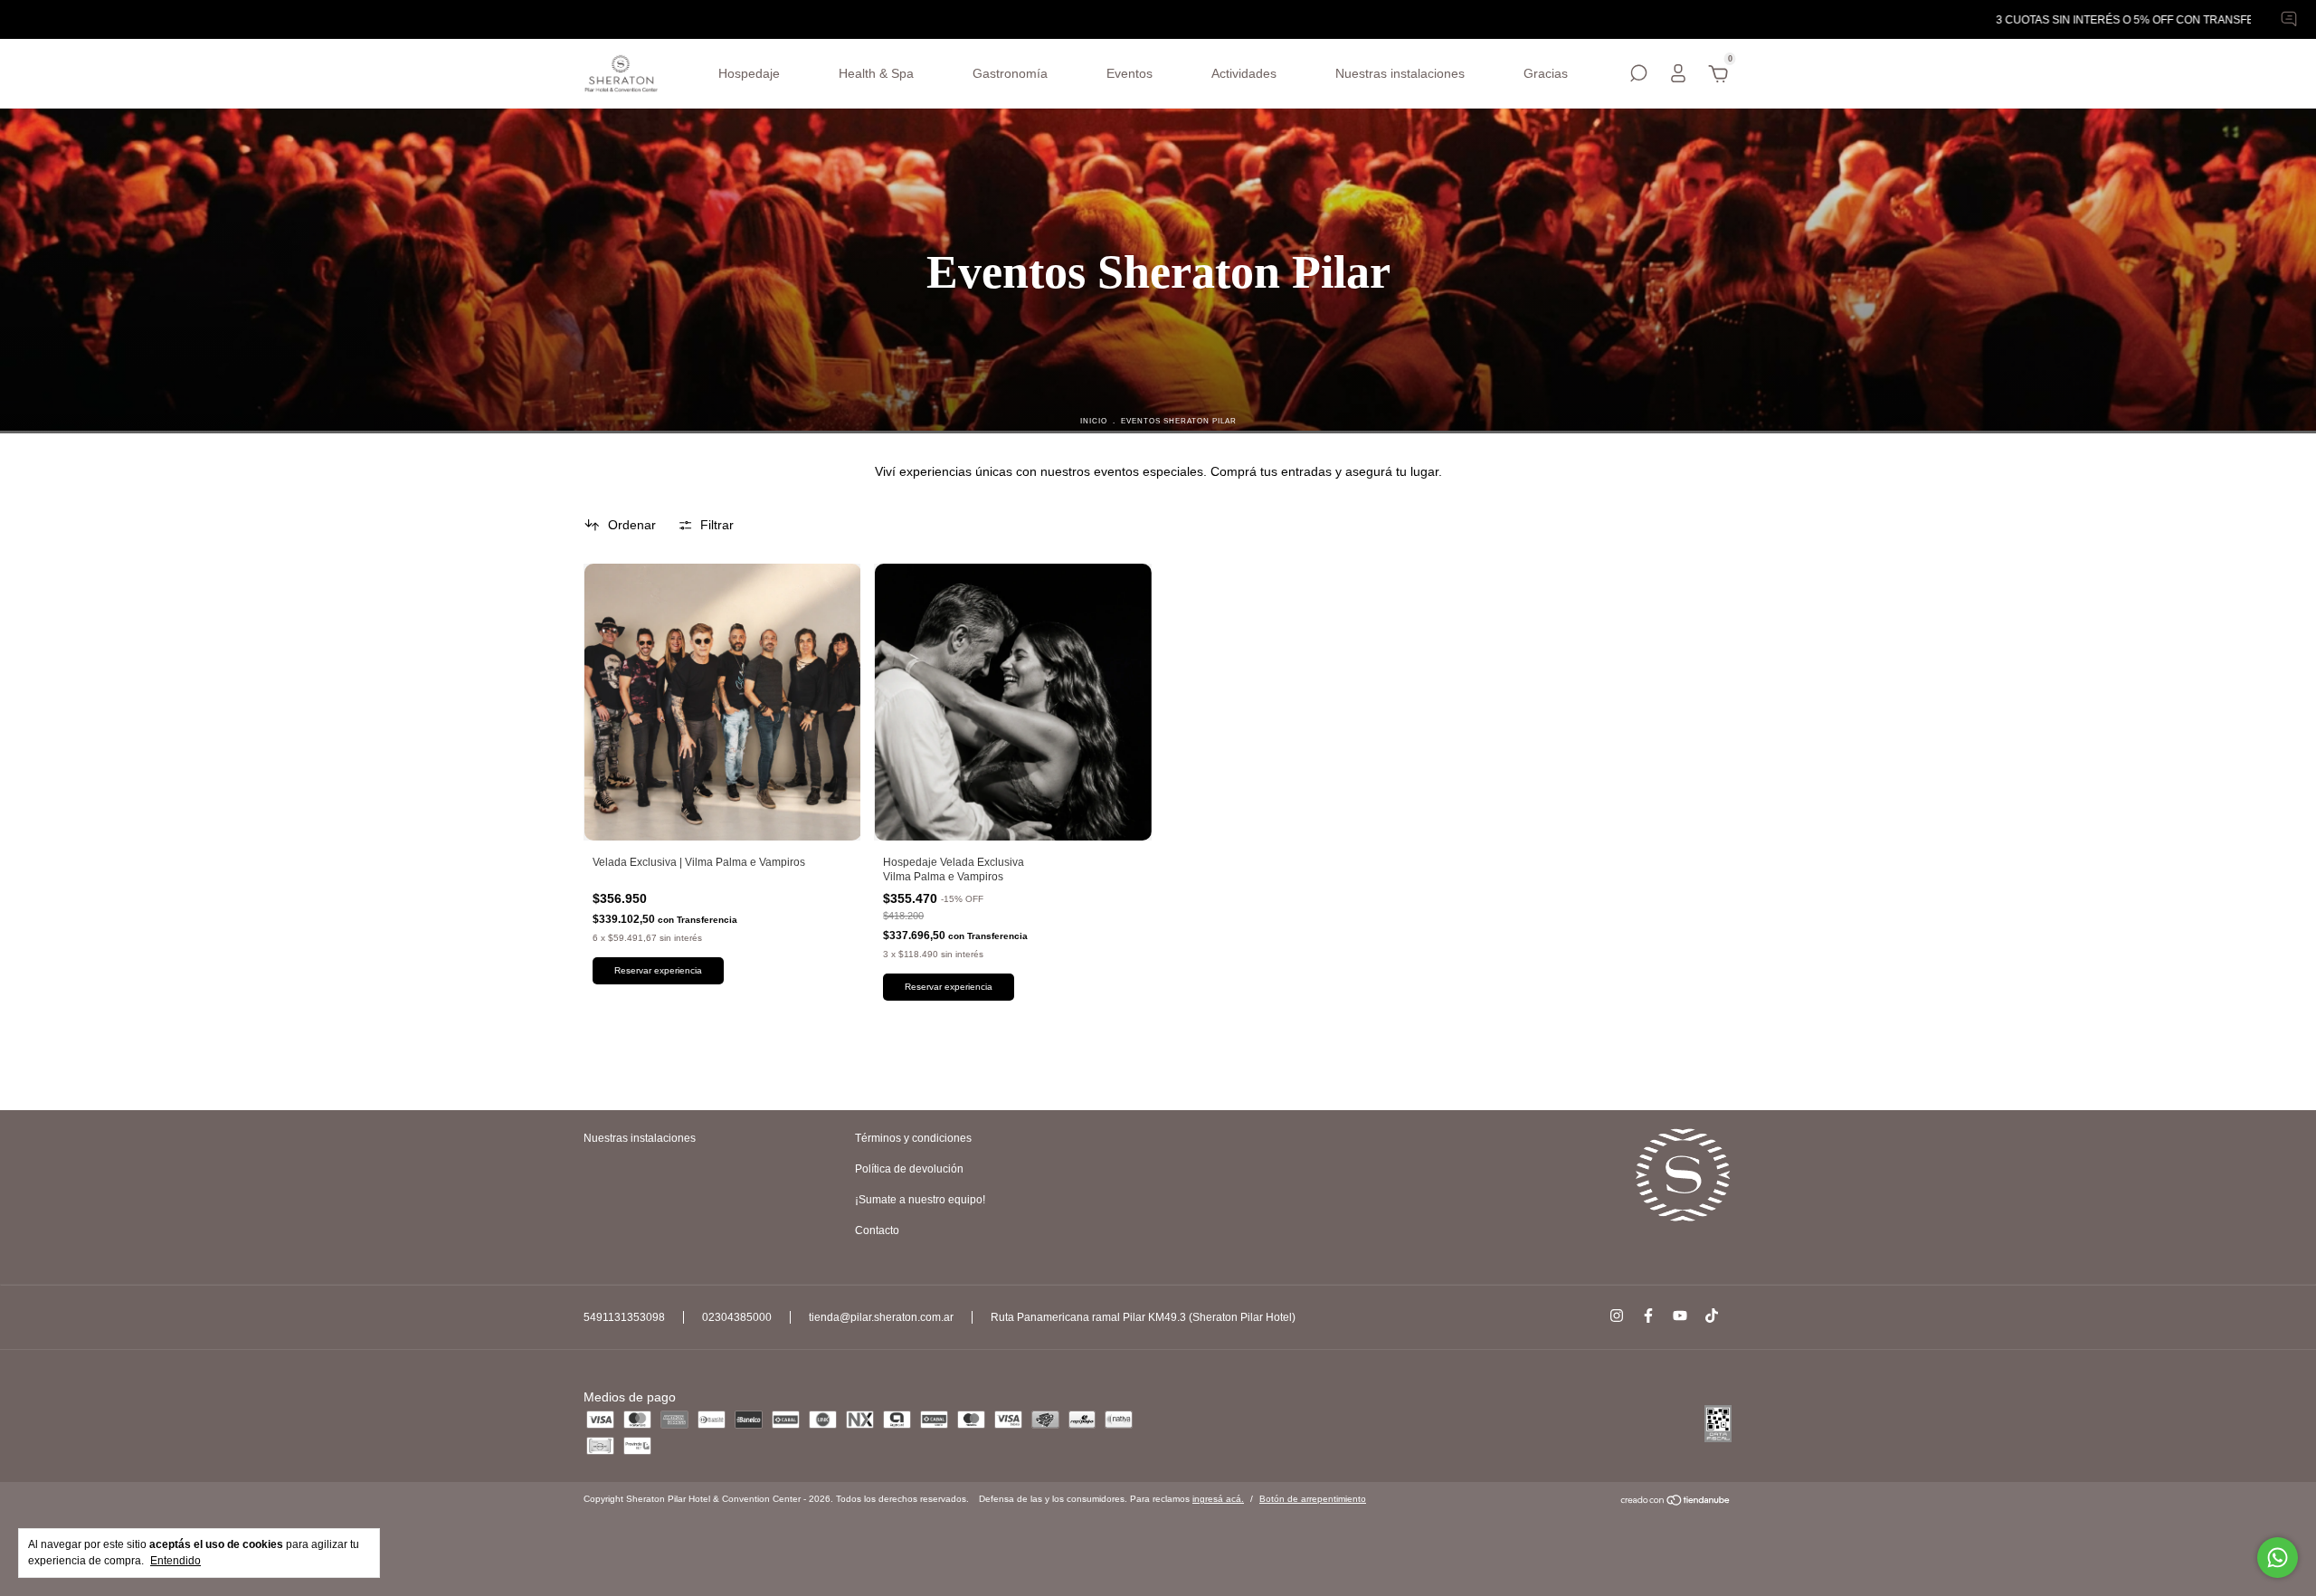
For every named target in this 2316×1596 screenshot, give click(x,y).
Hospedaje (749, 73)
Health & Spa (876, 73)
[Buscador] (1638, 76)
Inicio (1094, 420)
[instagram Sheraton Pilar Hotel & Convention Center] (1617, 1316)
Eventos (1130, 73)
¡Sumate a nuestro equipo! (920, 1200)
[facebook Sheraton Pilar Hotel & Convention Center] (1648, 1316)
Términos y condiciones (913, 1138)
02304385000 (737, 1317)
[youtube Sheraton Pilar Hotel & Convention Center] (1680, 1316)
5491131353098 (624, 1317)
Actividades (1244, 73)
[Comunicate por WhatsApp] (2278, 1558)
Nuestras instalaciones (1400, 73)
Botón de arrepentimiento (1313, 1499)
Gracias (1546, 73)
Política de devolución (909, 1169)
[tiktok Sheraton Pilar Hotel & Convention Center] (1712, 1316)
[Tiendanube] (1676, 1502)
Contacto (877, 1230)
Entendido (176, 1561)
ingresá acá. (1218, 1499)
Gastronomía (1010, 73)
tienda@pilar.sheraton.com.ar (881, 1317)
